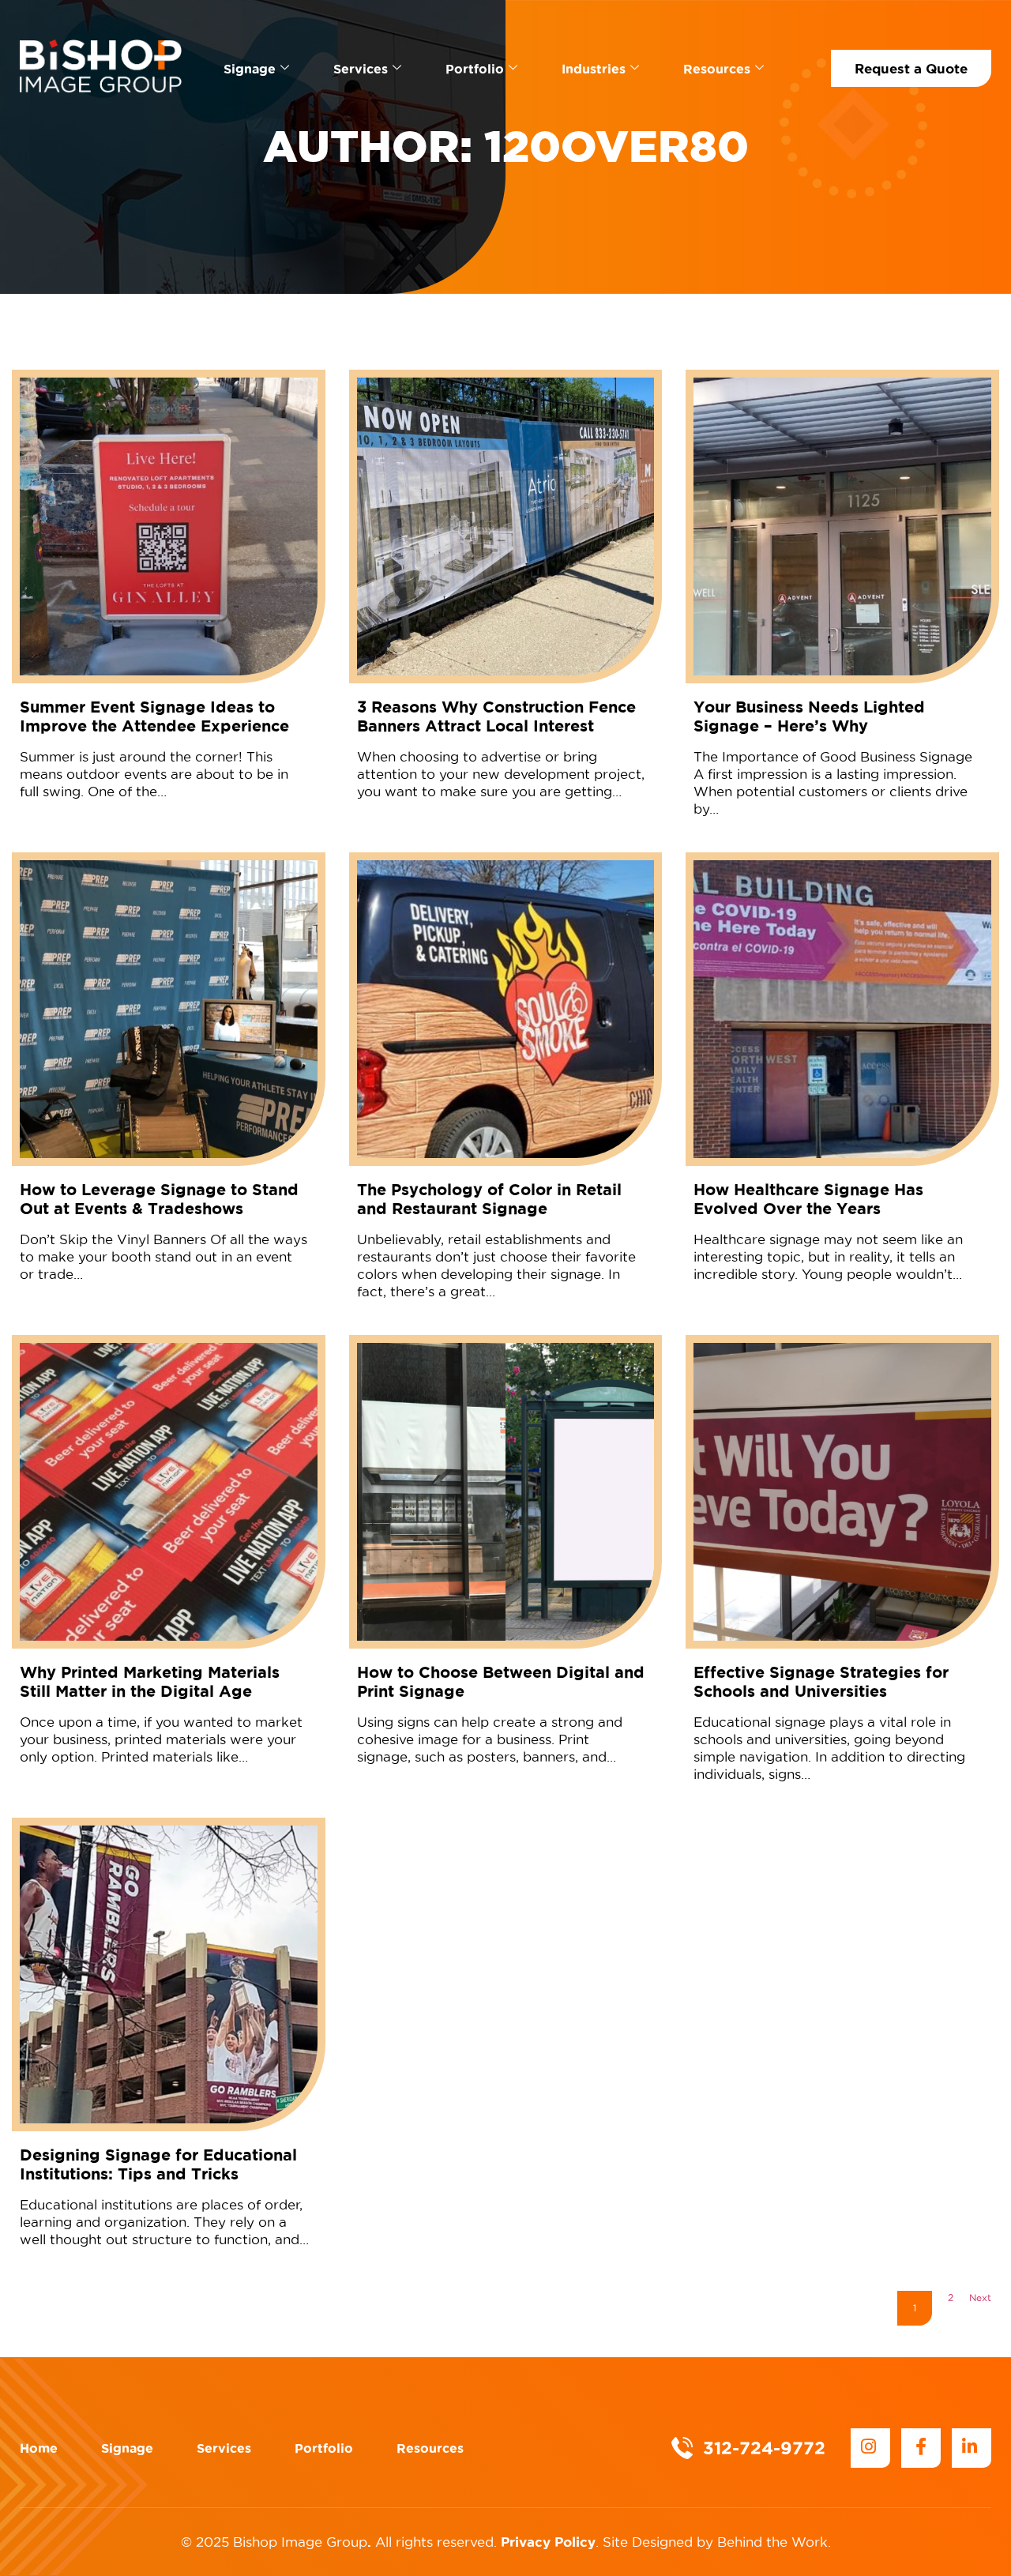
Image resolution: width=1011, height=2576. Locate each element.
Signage (250, 69)
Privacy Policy (548, 2542)
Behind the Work (772, 2542)
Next (980, 2298)
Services (361, 69)
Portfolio (475, 69)
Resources (717, 69)
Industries (594, 69)
